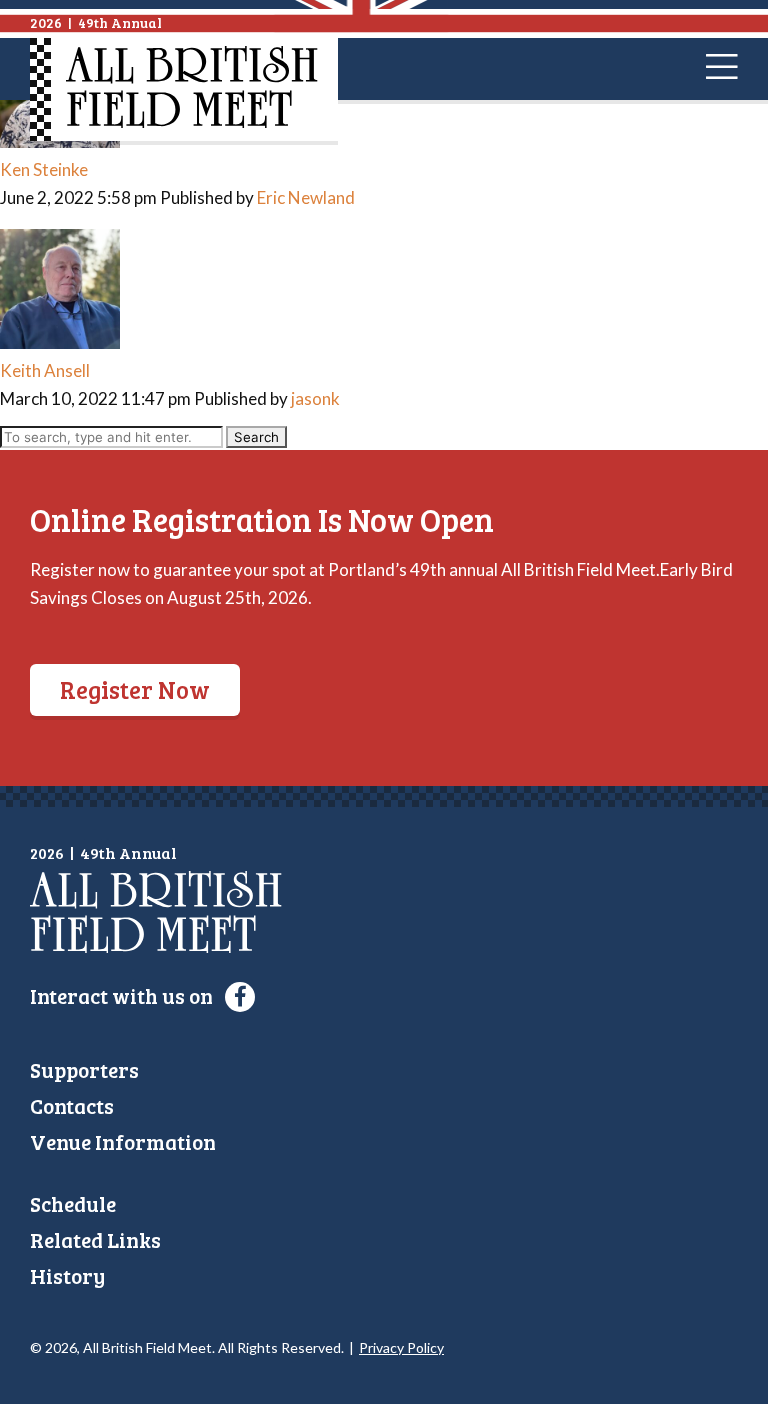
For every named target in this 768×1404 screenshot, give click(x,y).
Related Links (95, 1239)
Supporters (84, 1069)
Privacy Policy (401, 1347)
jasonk (315, 398)
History (67, 1275)
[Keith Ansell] (60, 342)
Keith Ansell (45, 370)
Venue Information (123, 1141)
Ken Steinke (44, 169)
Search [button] (256, 437)
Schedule (73, 1203)
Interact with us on (123, 995)
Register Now (135, 689)
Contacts (72, 1105)
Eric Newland (306, 197)
